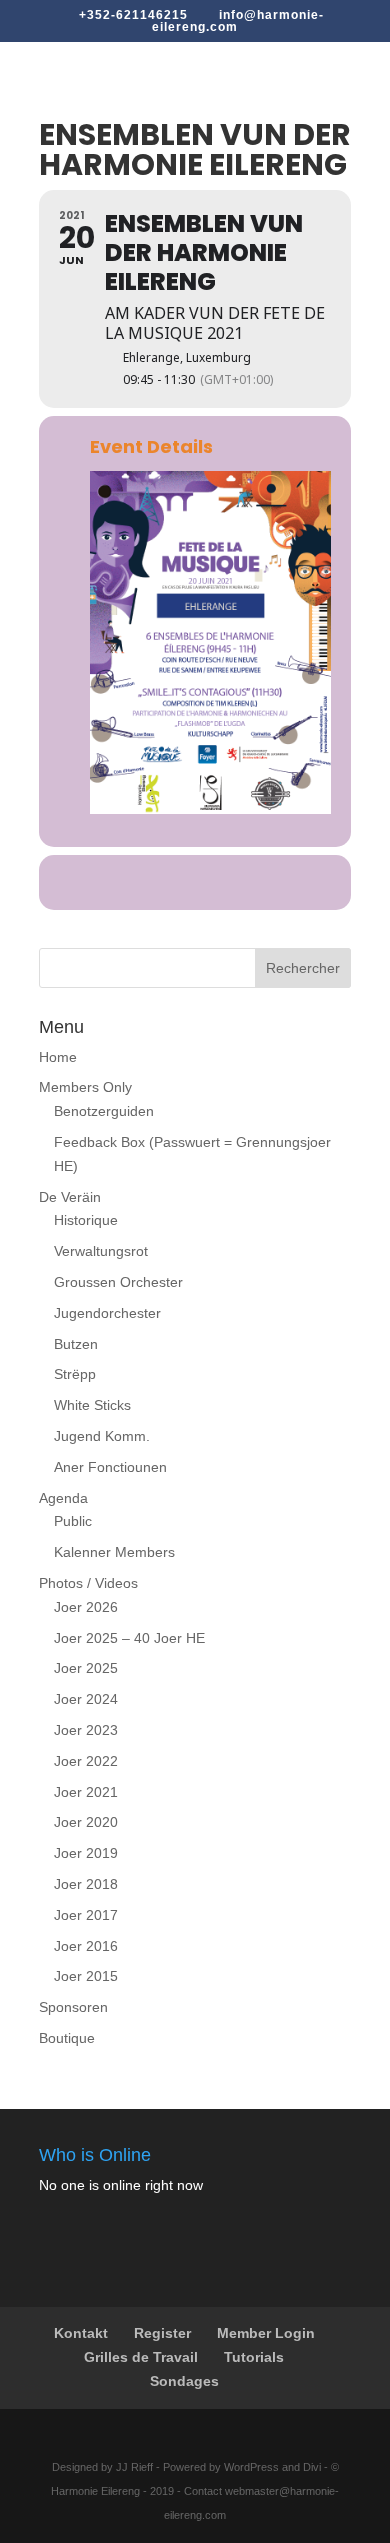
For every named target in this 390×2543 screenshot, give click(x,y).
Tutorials (254, 2357)
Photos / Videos (88, 1583)
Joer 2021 (86, 1792)
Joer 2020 (86, 1822)
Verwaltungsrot (101, 1251)
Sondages (184, 2381)
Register (162, 2333)
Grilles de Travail (141, 2357)
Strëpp (75, 1374)
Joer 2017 (86, 1915)
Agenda (63, 1498)
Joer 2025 (86, 1668)
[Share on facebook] (172, 882)
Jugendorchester (107, 1313)
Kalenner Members (114, 1552)
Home (58, 1057)
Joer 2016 (86, 1946)
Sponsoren (73, 2007)
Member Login (266, 2333)
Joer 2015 (86, 1976)
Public (73, 1521)
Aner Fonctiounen (110, 1467)
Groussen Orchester (118, 1282)
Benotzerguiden (104, 1111)
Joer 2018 (86, 1884)
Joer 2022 (86, 1761)
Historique (86, 1220)
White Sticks (92, 1405)
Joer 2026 (86, 1607)
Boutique (67, 2038)
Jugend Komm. (102, 1436)
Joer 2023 (86, 1730)
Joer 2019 (86, 1853)
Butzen (76, 1344)
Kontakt (81, 2333)
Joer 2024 (86, 1699)
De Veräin (70, 1197)
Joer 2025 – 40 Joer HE (129, 1638)
